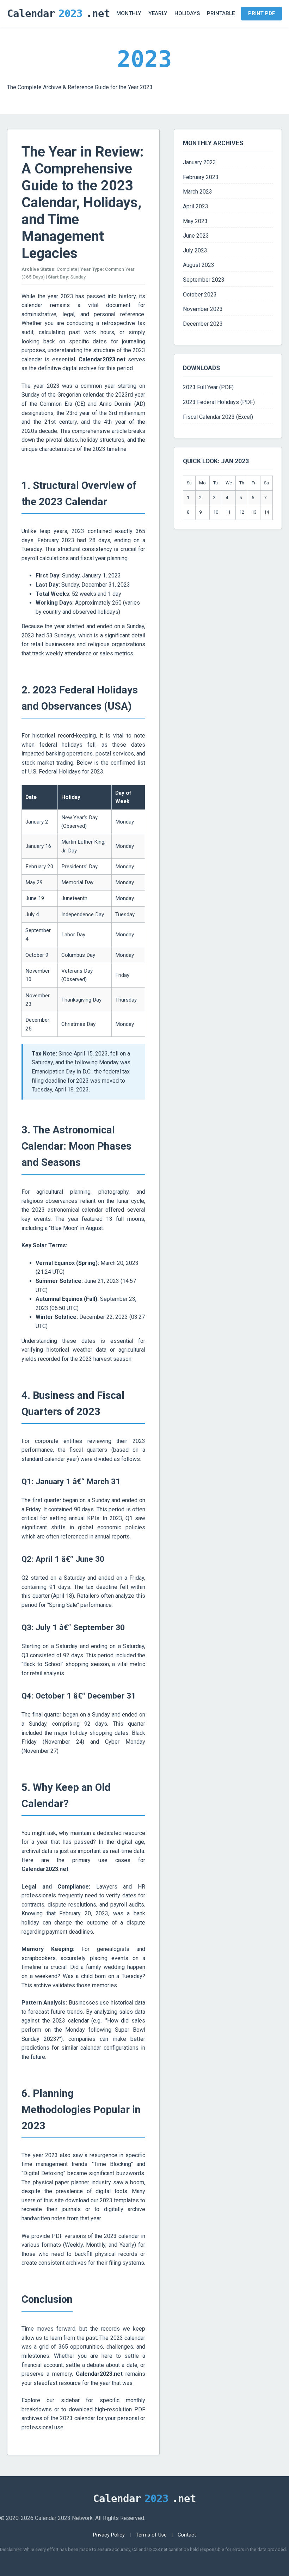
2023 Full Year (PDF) (208, 387)
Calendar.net (59, 13)
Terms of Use (151, 2535)
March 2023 (198, 192)
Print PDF (262, 14)
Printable (221, 13)
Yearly (158, 13)
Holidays (187, 13)
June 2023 (196, 236)
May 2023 (195, 221)
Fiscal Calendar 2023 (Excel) (218, 417)
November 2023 (203, 309)
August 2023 (199, 265)
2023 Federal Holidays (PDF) (219, 402)
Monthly (129, 13)
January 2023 (199, 162)
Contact (187, 2535)
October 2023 (200, 295)
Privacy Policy (109, 2535)
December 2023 (203, 324)
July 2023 (195, 250)
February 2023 (201, 177)
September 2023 (204, 280)
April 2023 (196, 206)
